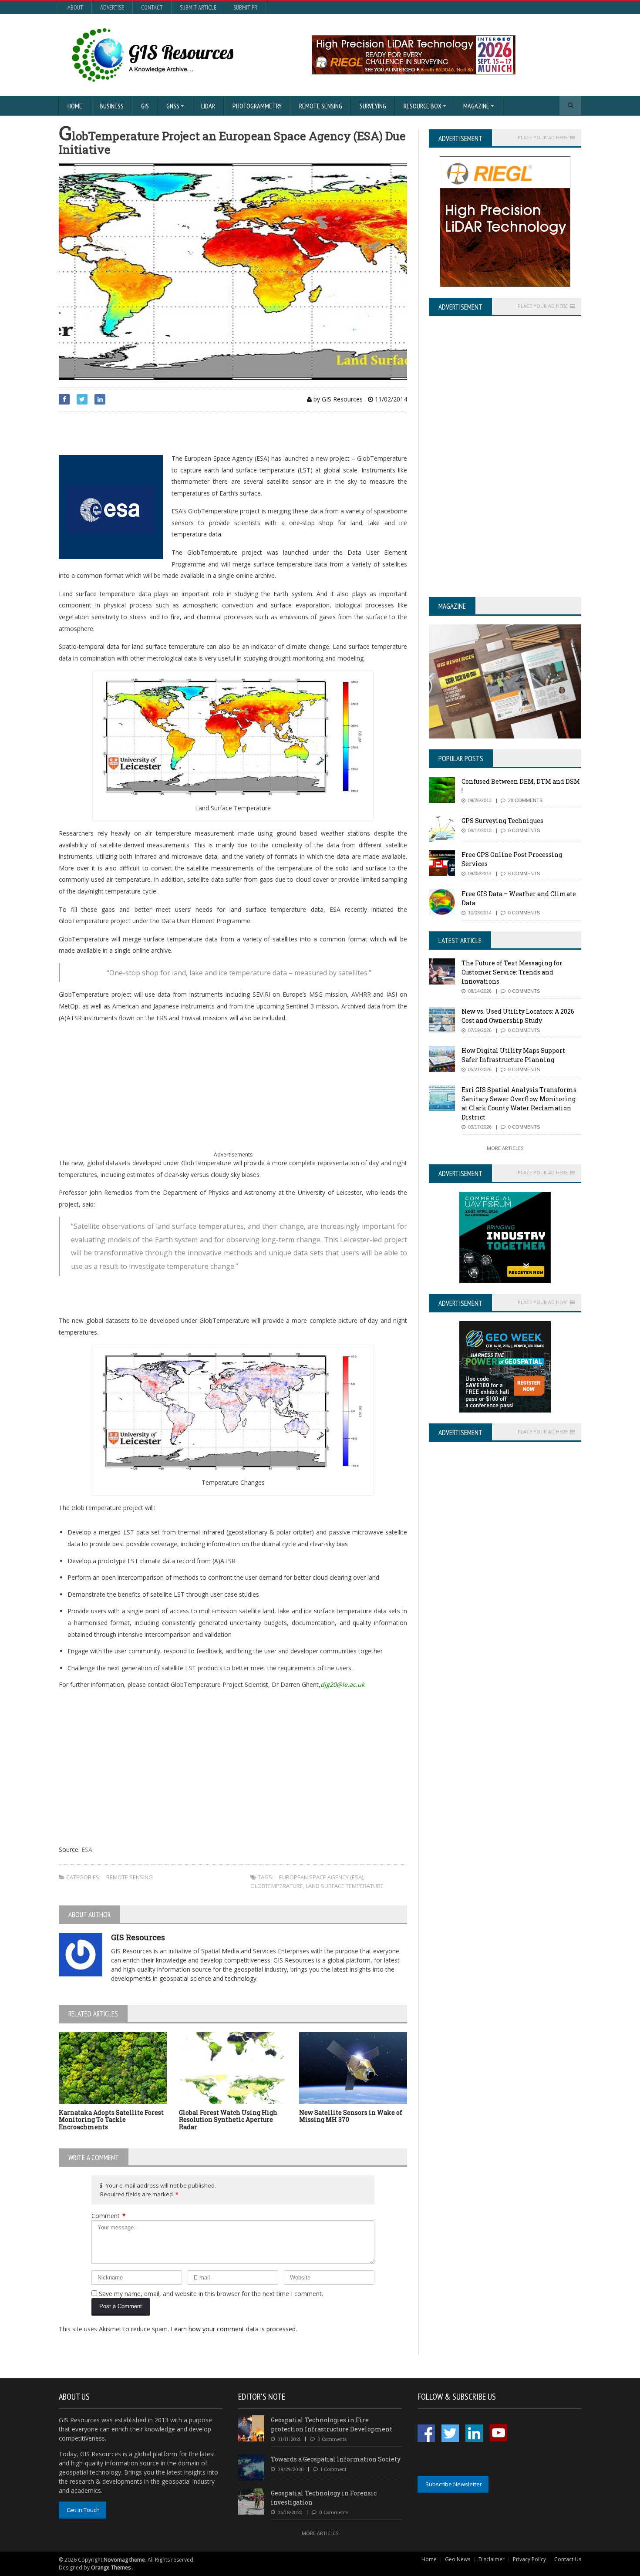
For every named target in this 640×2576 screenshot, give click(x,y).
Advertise (112, 7)
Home (75, 106)
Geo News (458, 2559)
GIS (145, 106)
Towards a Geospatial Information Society (336, 2459)
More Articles (505, 1148)
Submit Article (198, 7)
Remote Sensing (321, 106)
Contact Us (568, 2559)
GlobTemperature (277, 1886)
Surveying (373, 106)
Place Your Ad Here (543, 138)
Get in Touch (83, 2510)
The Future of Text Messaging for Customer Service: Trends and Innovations (512, 972)
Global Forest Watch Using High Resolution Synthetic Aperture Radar (228, 2120)
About (75, 7)
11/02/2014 (390, 399)
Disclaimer (492, 2559)
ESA (87, 1849)
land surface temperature (345, 1886)
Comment (109, 2216)
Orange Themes (111, 2568)
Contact (152, 7)
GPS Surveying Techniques (502, 821)
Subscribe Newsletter (454, 2484)
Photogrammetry (257, 106)
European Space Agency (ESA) (321, 1877)
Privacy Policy (529, 2559)
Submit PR (245, 7)
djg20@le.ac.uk (342, 1684)
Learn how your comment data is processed (233, 2329)
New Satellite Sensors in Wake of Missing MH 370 (351, 2116)
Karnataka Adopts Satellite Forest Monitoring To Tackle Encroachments (111, 2120)
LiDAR (208, 106)
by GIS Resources (337, 399)
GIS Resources (138, 1937)
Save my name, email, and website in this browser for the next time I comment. (211, 2294)
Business (112, 106)
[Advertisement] (161, 433)
